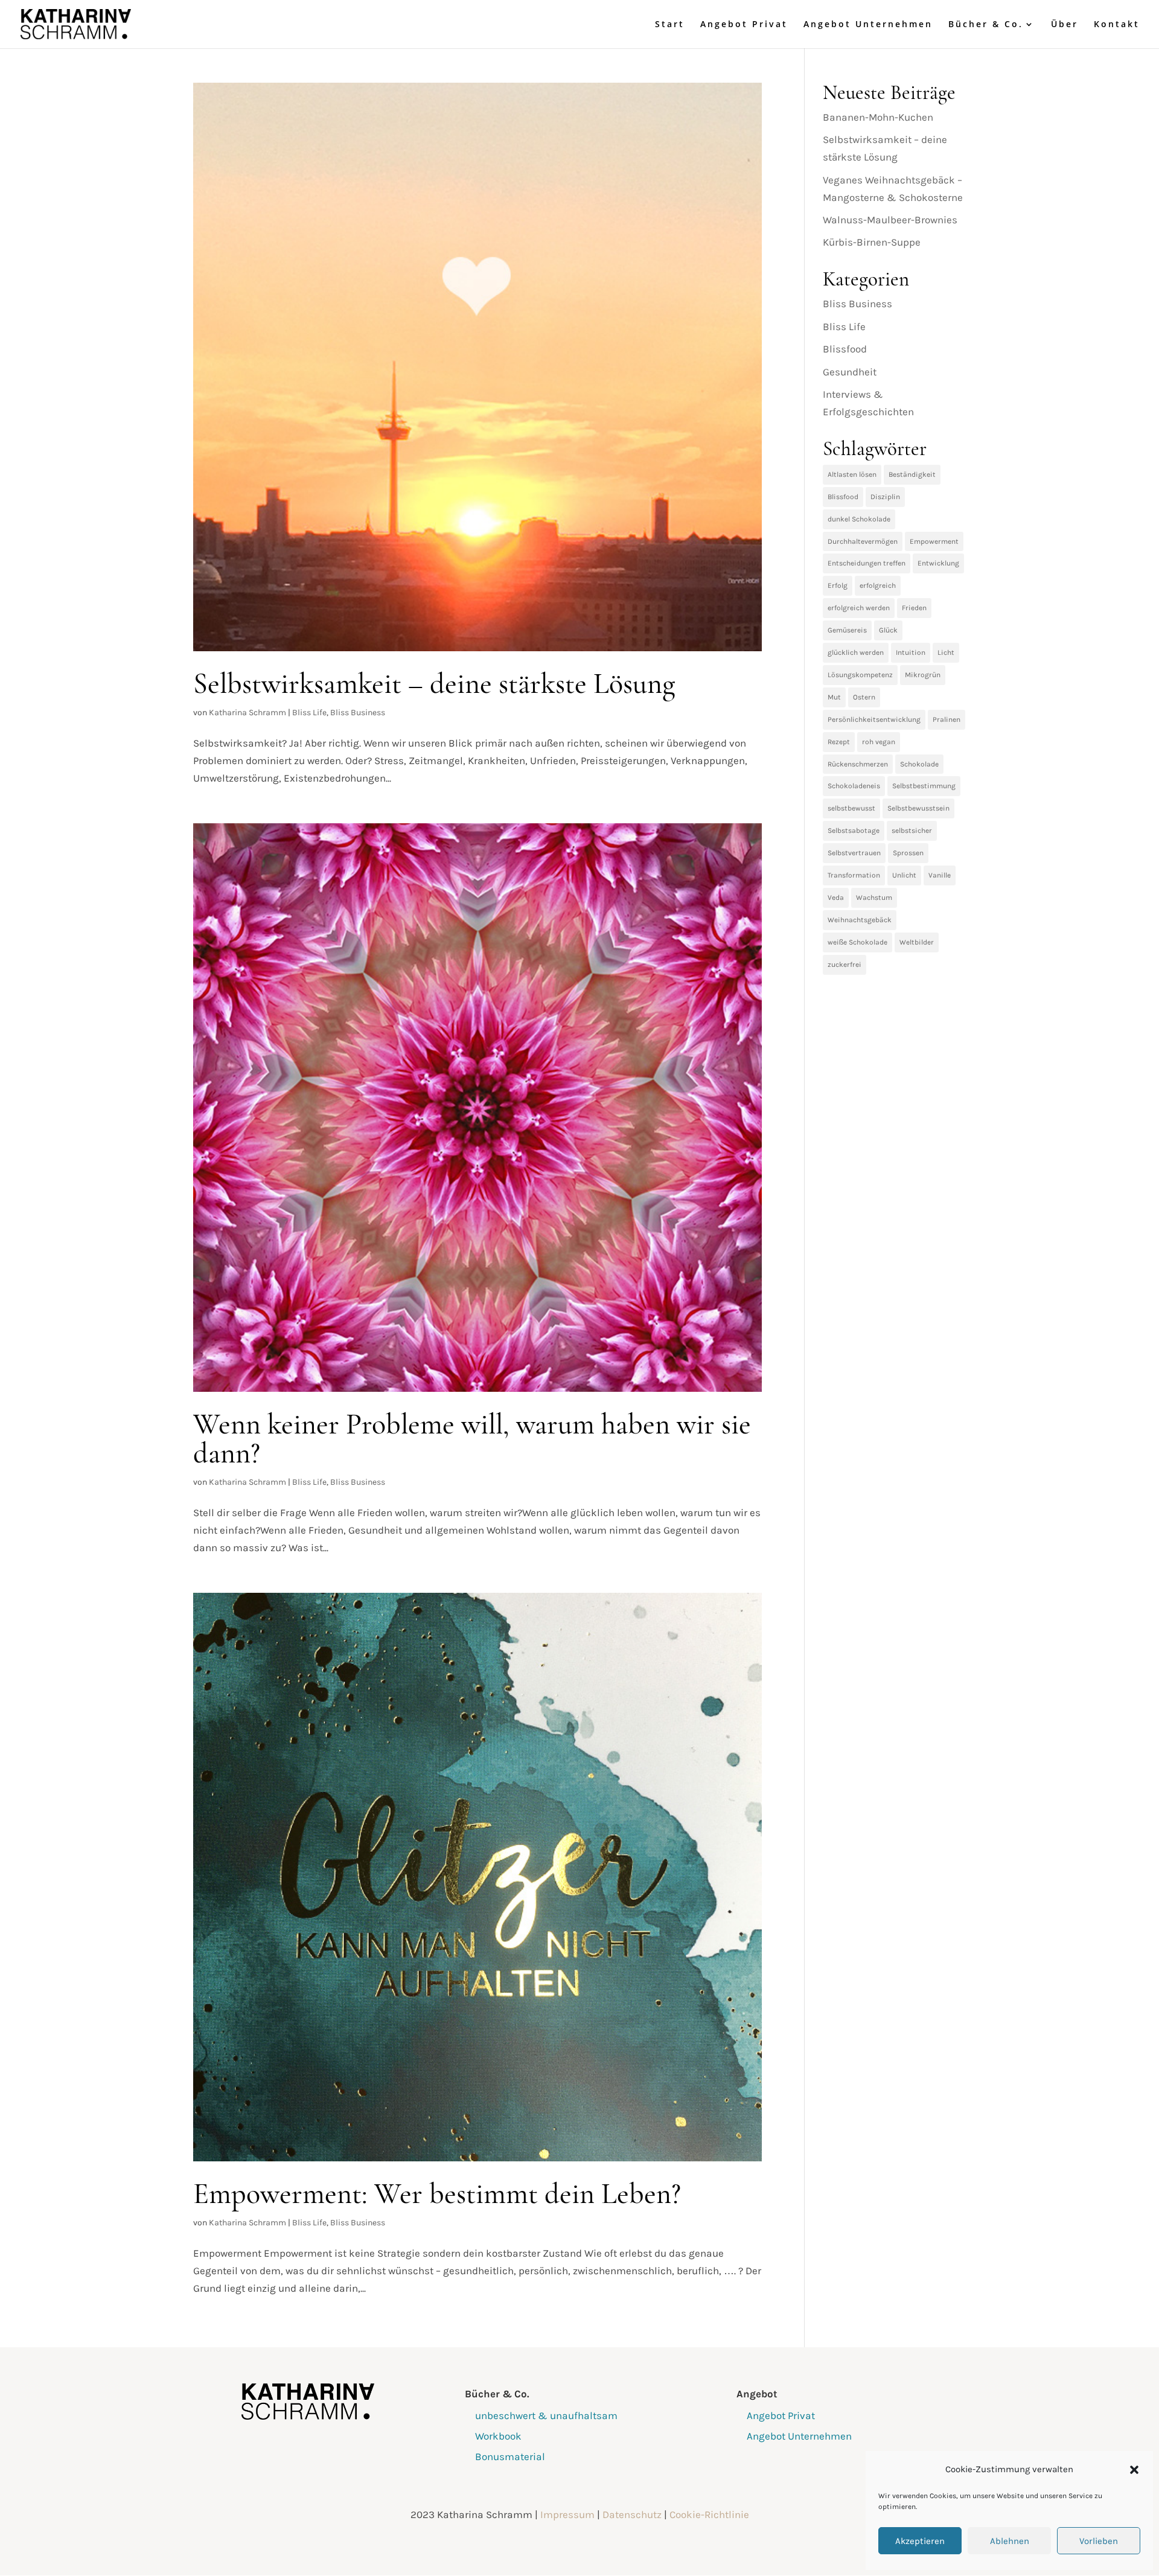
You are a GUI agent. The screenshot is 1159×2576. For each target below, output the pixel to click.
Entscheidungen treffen (867, 563)
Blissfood (845, 349)
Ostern (864, 697)
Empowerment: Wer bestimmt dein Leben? (437, 2194)
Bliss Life (309, 713)
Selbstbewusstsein (918, 808)
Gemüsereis (847, 630)
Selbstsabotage (854, 831)
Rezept (839, 742)
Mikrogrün (923, 675)
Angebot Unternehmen (868, 25)
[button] (1134, 2470)
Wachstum (874, 897)
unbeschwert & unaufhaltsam (546, 2415)
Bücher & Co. (986, 25)
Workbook (498, 2436)
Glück (888, 630)
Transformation (854, 875)
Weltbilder (917, 942)
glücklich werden (856, 652)
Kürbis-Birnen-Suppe (872, 242)
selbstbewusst (851, 808)
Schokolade (919, 764)
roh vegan (879, 742)
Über (1065, 25)
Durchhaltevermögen (863, 541)
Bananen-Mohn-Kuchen (878, 117)
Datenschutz (632, 2514)
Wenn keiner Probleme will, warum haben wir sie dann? (472, 1439)
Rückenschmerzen (858, 764)
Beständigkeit (912, 474)
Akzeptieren (920, 2541)
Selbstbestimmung (924, 786)
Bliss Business (358, 713)
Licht (946, 652)
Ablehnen (1010, 2541)
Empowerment (934, 541)
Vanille (940, 875)
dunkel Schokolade (859, 519)
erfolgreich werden (859, 608)
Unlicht (904, 875)
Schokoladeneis (854, 786)
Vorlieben (1099, 2541)
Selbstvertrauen (854, 853)
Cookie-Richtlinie (709, 2514)
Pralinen (947, 719)
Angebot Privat (744, 25)
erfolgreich (878, 585)
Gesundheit (850, 372)
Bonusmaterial (510, 2456)
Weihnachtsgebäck (860, 920)
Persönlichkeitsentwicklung (874, 719)
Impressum (567, 2514)
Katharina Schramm (247, 713)
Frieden (914, 608)
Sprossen (908, 853)
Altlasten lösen (852, 474)
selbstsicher (912, 831)
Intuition (911, 652)
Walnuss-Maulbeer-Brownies (890, 220)
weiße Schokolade (857, 942)
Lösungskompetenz (860, 675)
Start (670, 25)
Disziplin (885, 497)
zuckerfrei (845, 964)
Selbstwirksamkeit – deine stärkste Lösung (434, 684)
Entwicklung (938, 563)
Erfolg (838, 585)
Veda (836, 897)
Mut (834, 697)
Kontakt (1117, 25)
